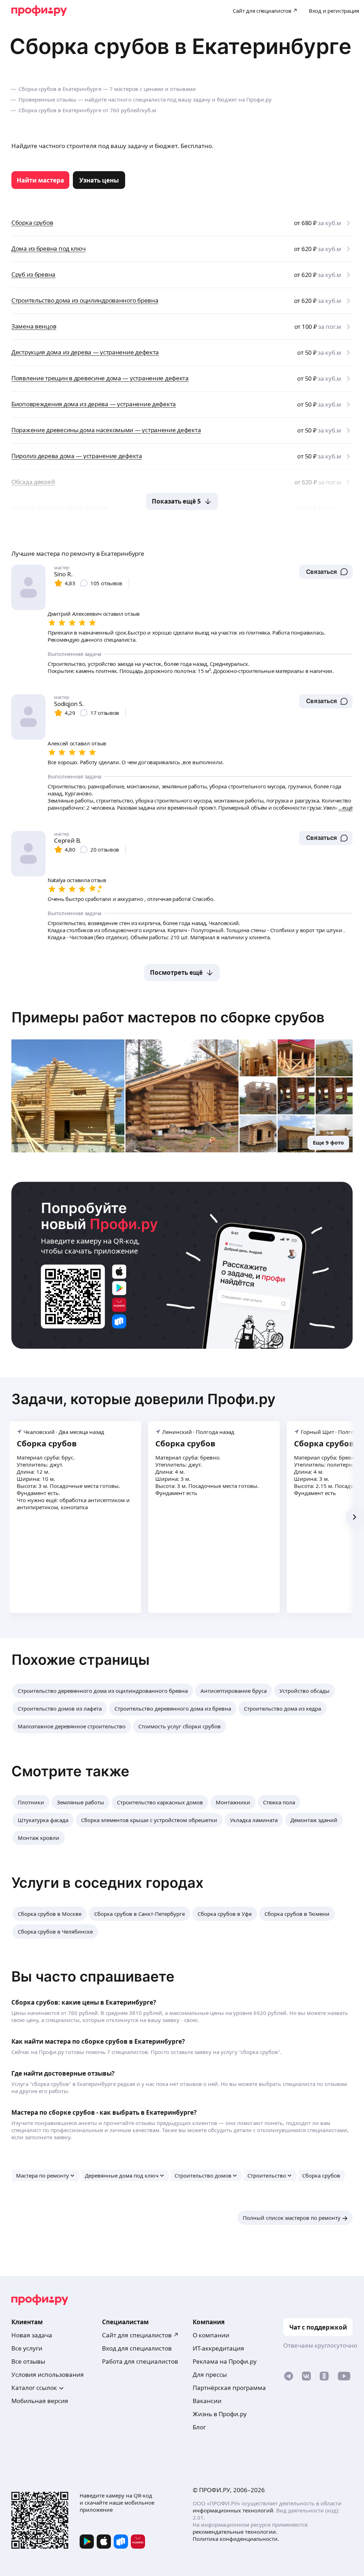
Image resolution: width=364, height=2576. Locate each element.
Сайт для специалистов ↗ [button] (140, 2335)
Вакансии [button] (207, 2401)
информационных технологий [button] (233, 2510)
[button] (326, 572)
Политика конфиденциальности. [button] (236, 2539)
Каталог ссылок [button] (34, 2388)
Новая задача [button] (32, 2335)
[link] (40, 180)
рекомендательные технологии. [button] (235, 2532)
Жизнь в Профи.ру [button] (220, 2414)
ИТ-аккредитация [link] (218, 2348)
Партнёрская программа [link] (229, 2388)
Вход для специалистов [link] (137, 2348)
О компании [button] (211, 2335)
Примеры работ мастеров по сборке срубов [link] (168, 1017)
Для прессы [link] (210, 2374)
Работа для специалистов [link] (140, 2361)
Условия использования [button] (48, 2374)
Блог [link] (199, 2427)
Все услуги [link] (27, 2348)
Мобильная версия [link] (40, 2401)
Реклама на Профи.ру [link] (225, 2361)
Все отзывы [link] (28, 2361)
